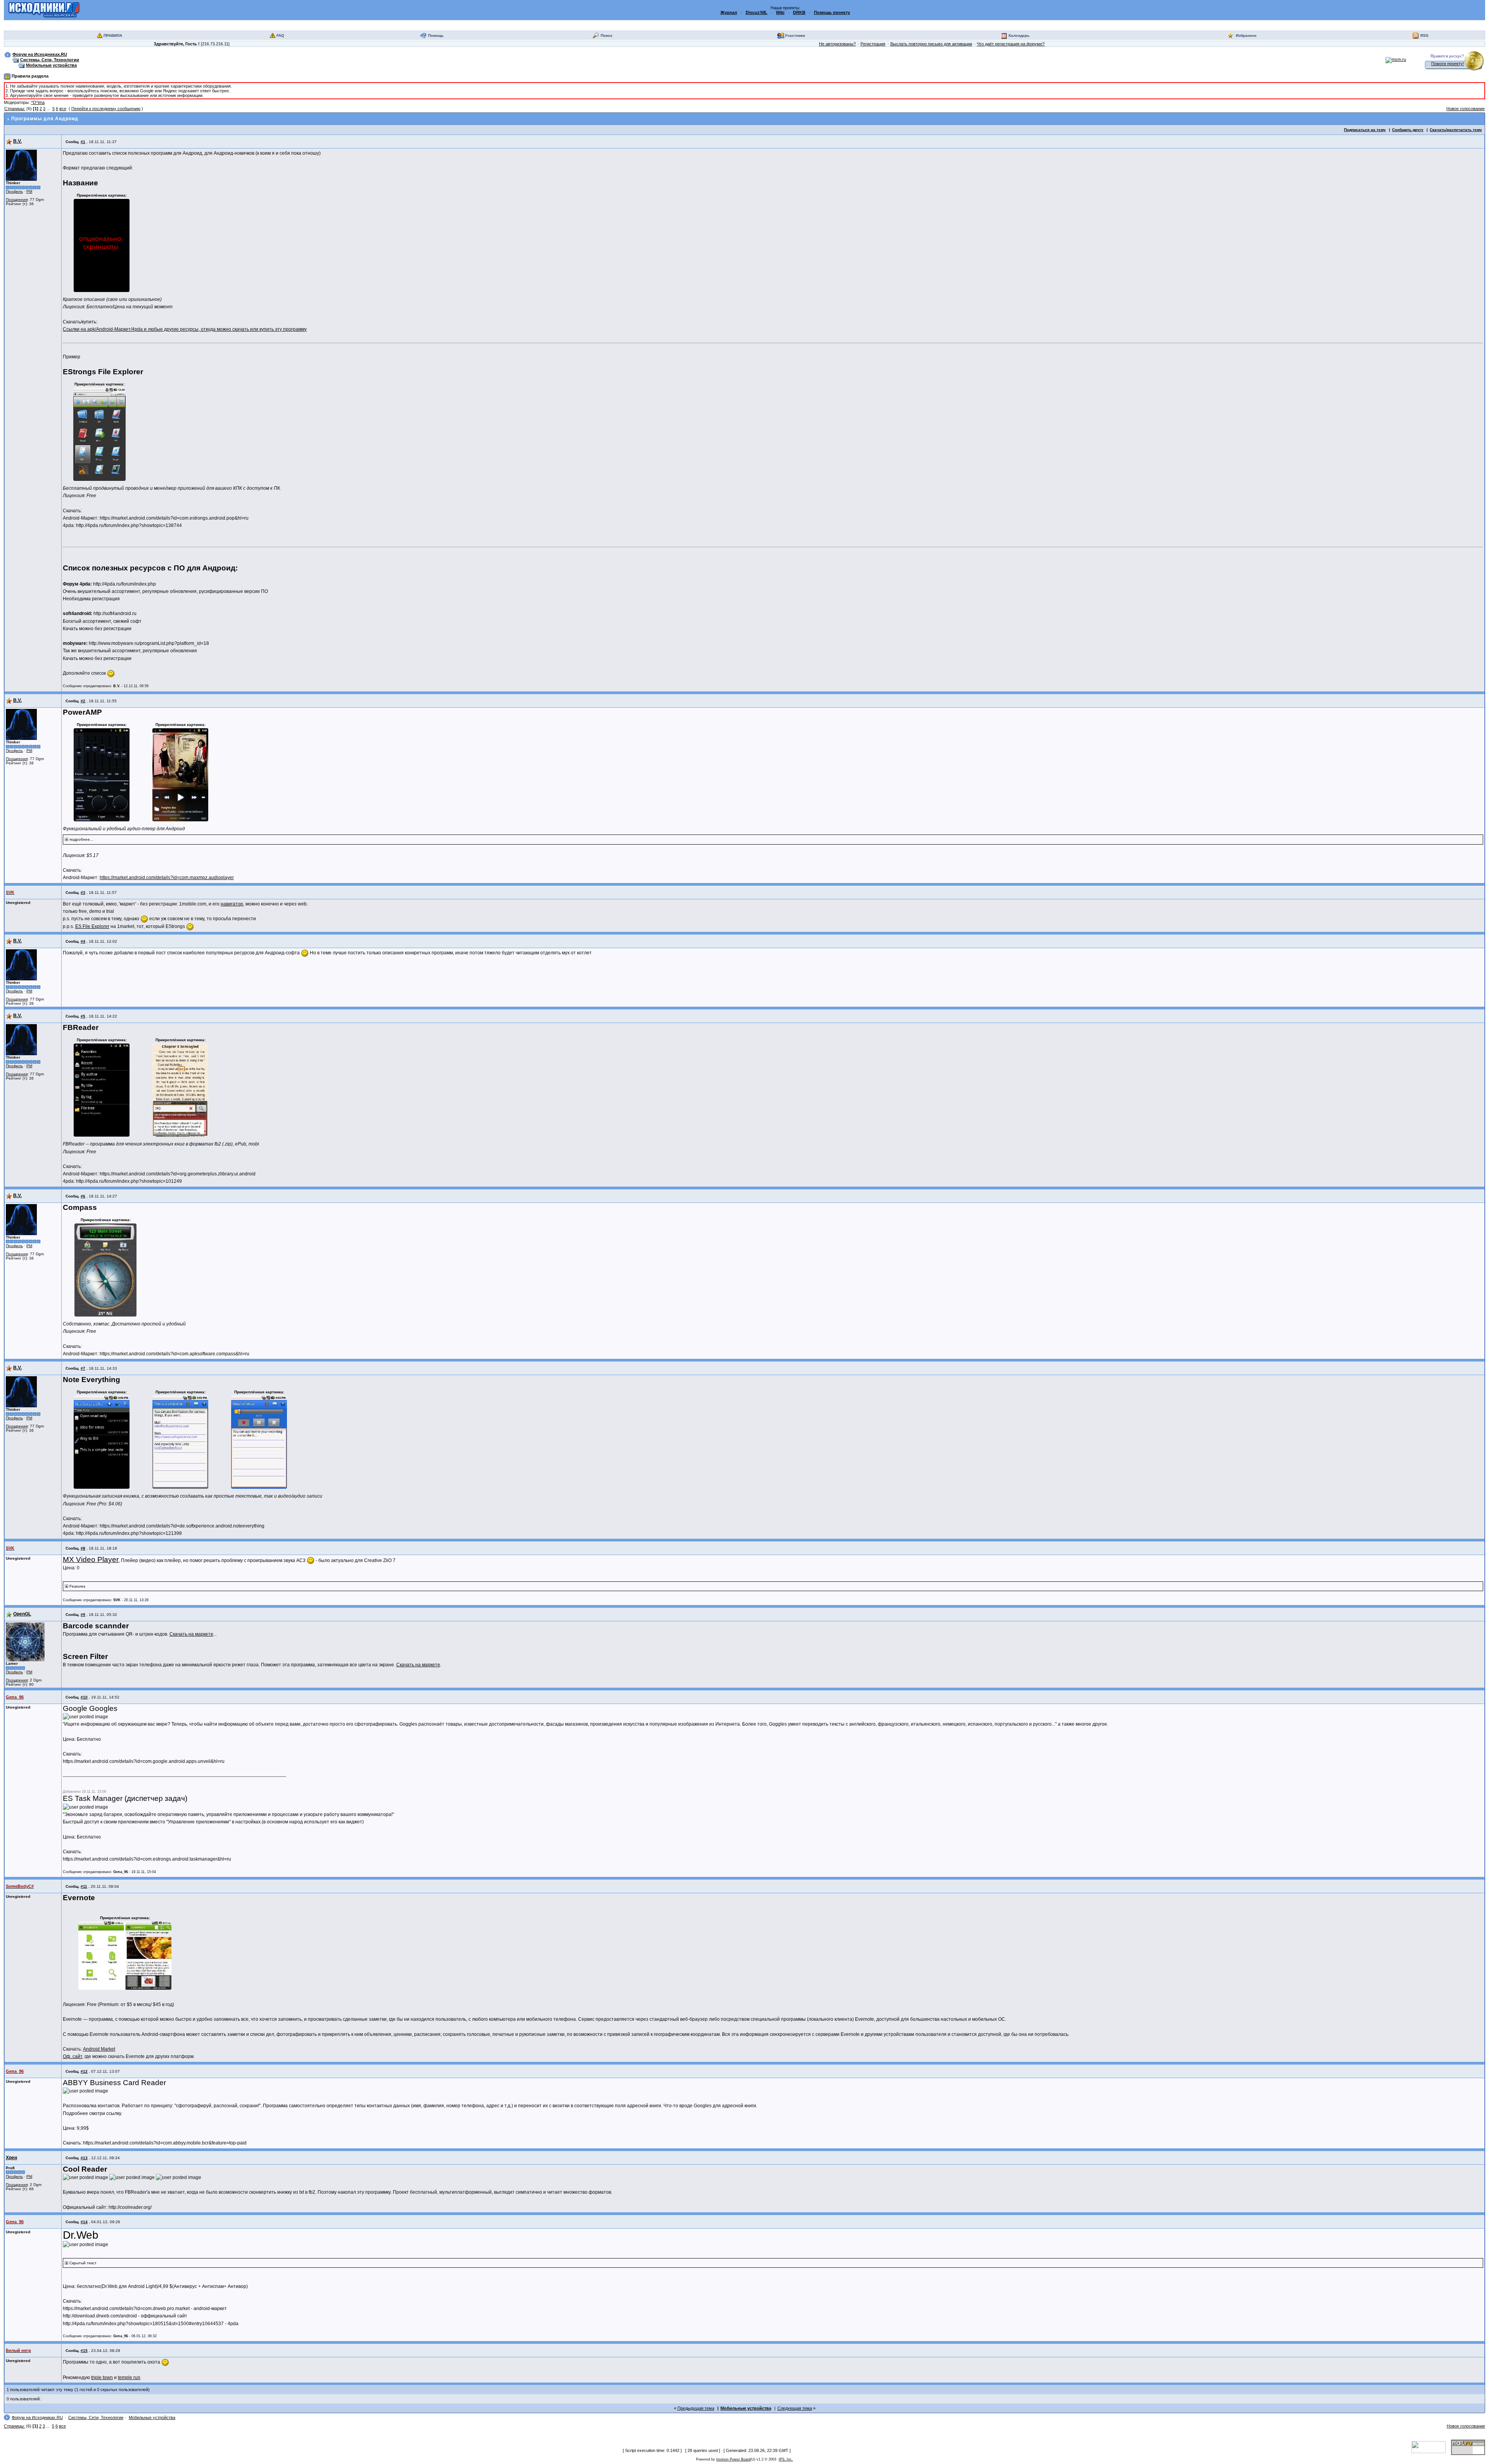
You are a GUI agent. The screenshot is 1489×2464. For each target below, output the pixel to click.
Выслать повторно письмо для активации (931, 44)
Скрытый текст (83, 2263)
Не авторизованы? (837, 44)
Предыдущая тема (696, 2408)
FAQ (280, 35)
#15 (84, 2351)
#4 (83, 941)
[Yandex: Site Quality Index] (1431, 2447)
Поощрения (17, 200)
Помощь (436, 35)
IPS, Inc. (786, 2459)
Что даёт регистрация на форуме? (1011, 44)
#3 (83, 892)
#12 (84, 2071)
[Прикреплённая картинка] (102, 245)
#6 (83, 1196)
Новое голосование (1466, 109)
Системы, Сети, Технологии (50, 60)
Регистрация (873, 44)
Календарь (1019, 35)
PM (29, 191)
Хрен (11, 2158)
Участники (795, 35)
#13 (84, 2158)
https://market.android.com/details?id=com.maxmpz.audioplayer (167, 878)
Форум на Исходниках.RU (40, 54)
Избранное (1246, 35)
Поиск (606, 35)
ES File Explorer (92, 926)
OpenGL (22, 1614)
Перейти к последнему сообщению (106, 109)
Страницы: (15, 109)
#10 (84, 1697)
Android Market (99, 2049)
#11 (84, 1886)
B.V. (17, 141)
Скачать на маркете (191, 1634)
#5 (83, 1016)
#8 (83, 1548)
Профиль (14, 191)
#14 (84, 2222)
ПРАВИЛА (113, 35)
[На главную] (44, 10)
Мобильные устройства (51, 65)
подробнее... (81, 839)
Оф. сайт (73, 2056)
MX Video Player (91, 1559)
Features (77, 1586)
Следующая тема (795, 2408)
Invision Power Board (733, 2459)
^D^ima (38, 102)
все (63, 109)
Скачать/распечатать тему (1456, 130)
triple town (102, 2378)
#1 (83, 142)
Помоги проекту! (1448, 64)
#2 (83, 701)
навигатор (232, 904)
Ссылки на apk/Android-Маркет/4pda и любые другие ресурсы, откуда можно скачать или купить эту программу (185, 329)
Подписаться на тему (1365, 130)
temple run (129, 2378)
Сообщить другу (1408, 130)
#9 (83, 1615)
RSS (1424, 35)
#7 (83, 1368)
